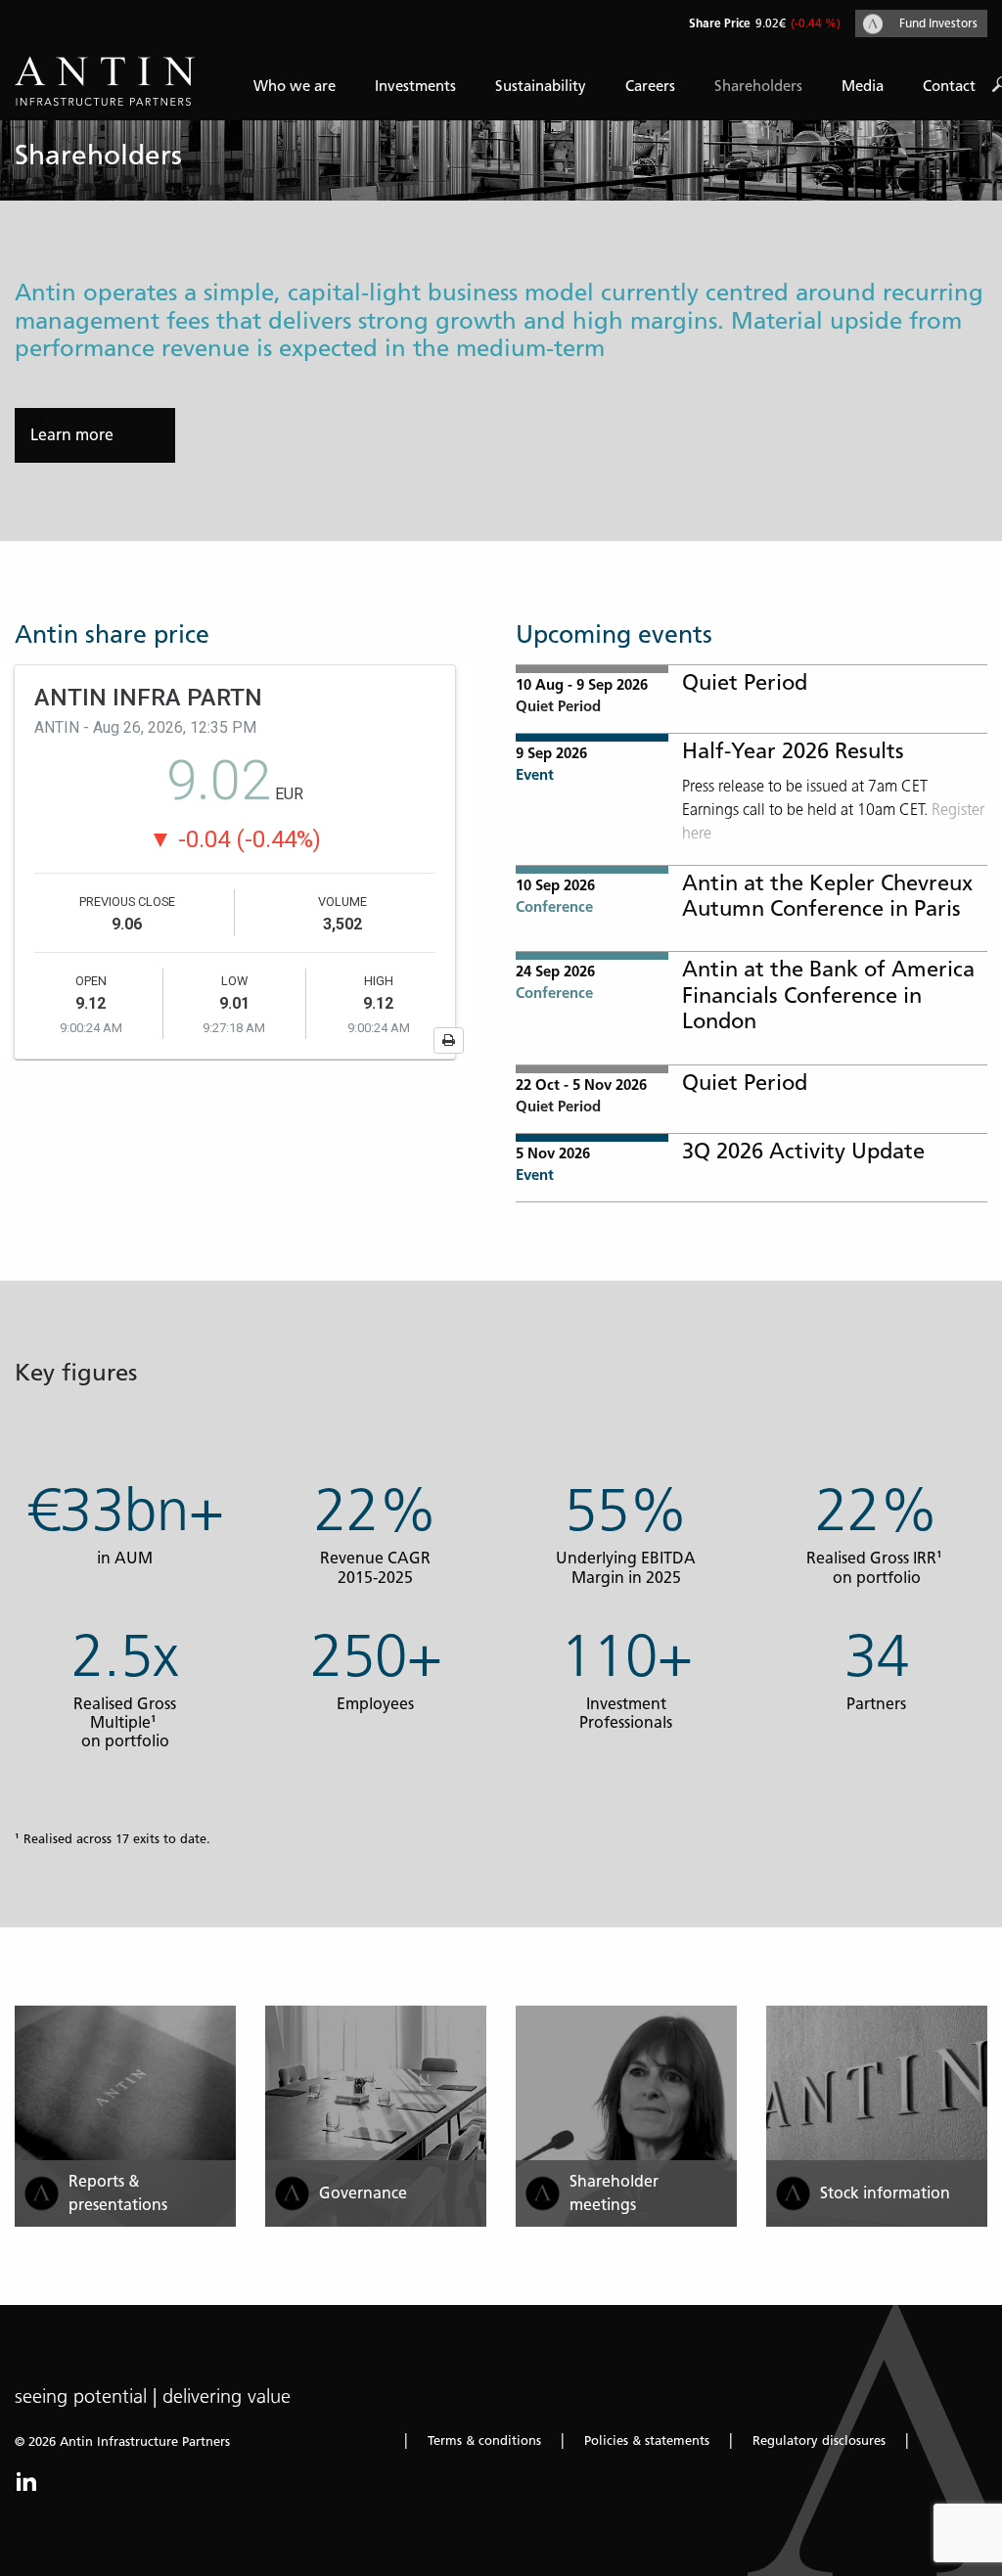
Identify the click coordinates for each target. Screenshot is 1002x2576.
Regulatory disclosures (819, 2440)
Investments (415, 86)
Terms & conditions (484, 2440)
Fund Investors (938, 23)
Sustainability (541, 86)
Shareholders (758, 86)
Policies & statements (647, 2440)
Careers (650, 86)
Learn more (74, 435)
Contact (949, 86)
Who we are (295, 86)
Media (863, 86)
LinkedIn (26, 2481)
